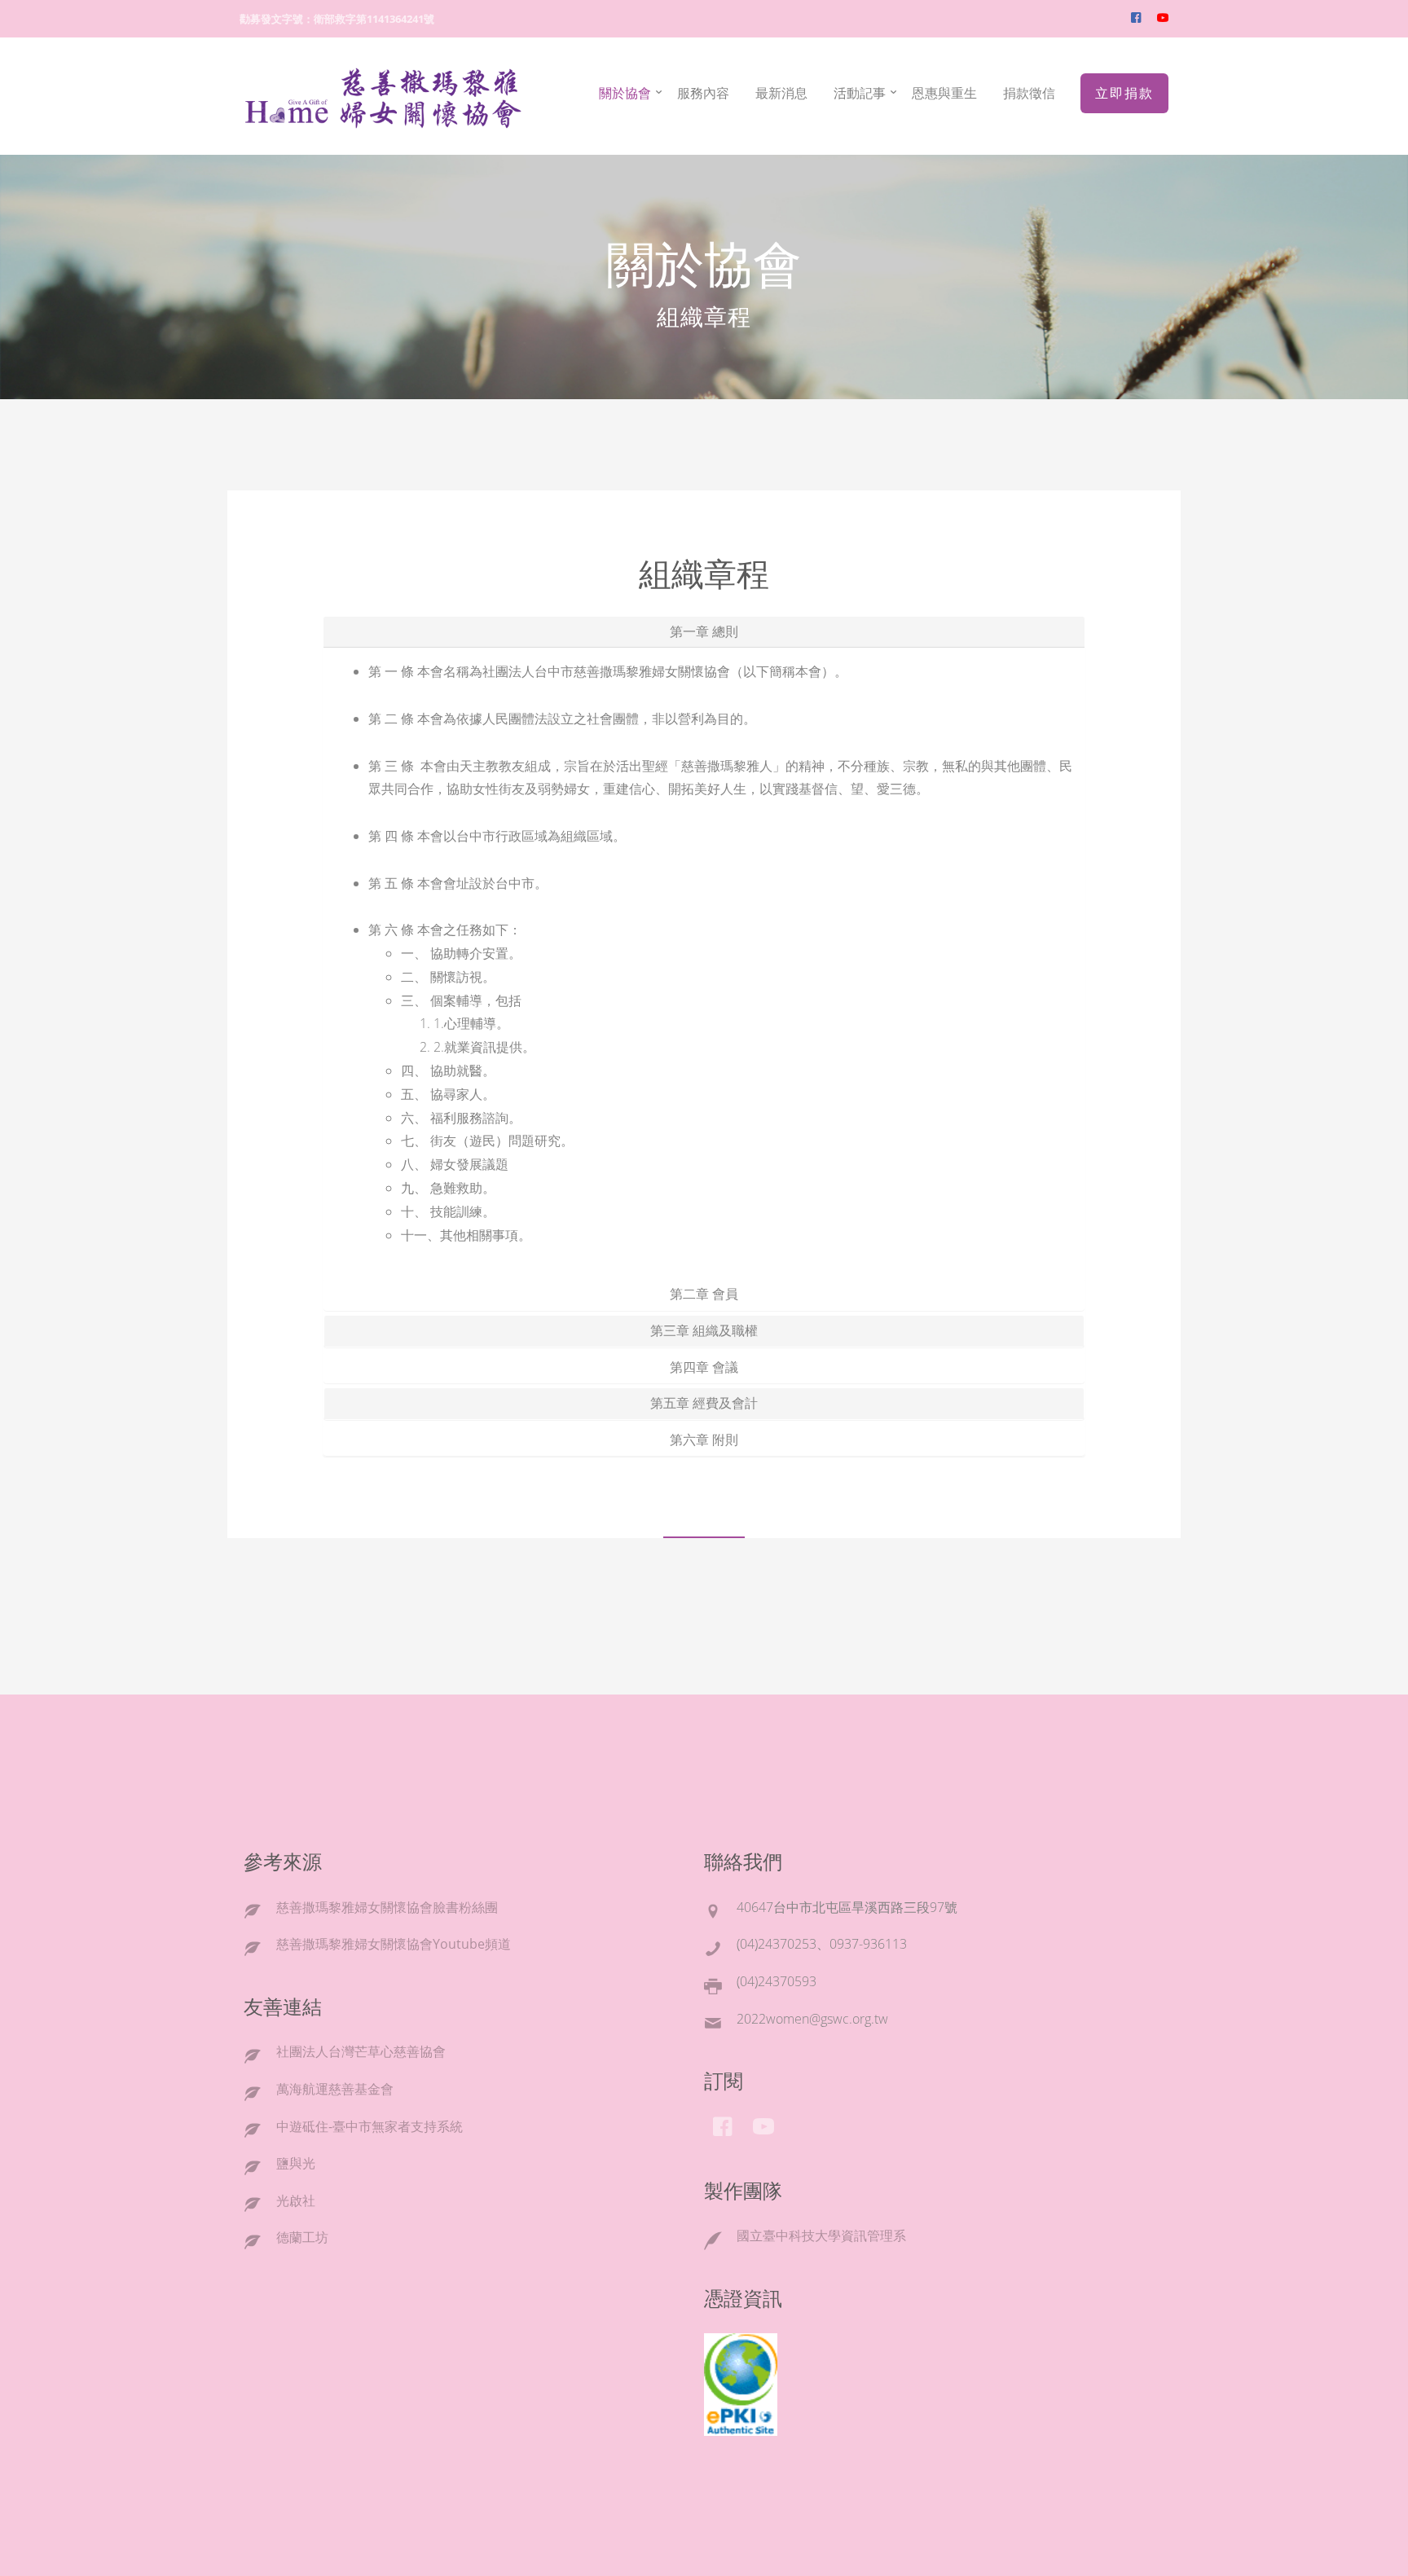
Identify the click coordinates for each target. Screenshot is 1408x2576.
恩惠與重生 (944, 93)
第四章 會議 (704, 1367)
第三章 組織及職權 (704, 1330)
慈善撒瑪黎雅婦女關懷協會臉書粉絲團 (387, 1907)
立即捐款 (1124, 93)
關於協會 (625, 93)
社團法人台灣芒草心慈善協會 (361, 2051)
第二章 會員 (704, 1294)
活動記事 (860, 93)
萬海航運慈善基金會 (335, 2089)
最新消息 (781, 93)
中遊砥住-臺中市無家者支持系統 (370, 2126)
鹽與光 (296, 2163)
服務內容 (703, 93)
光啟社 (296, 2200)
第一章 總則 (704, 631)
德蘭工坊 (302, 2237)
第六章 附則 (704, 1440)
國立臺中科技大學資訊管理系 (821, 2235)
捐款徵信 (1029, 93)
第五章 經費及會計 (704, 1403)
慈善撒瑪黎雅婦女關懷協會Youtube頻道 (394, 1944)
